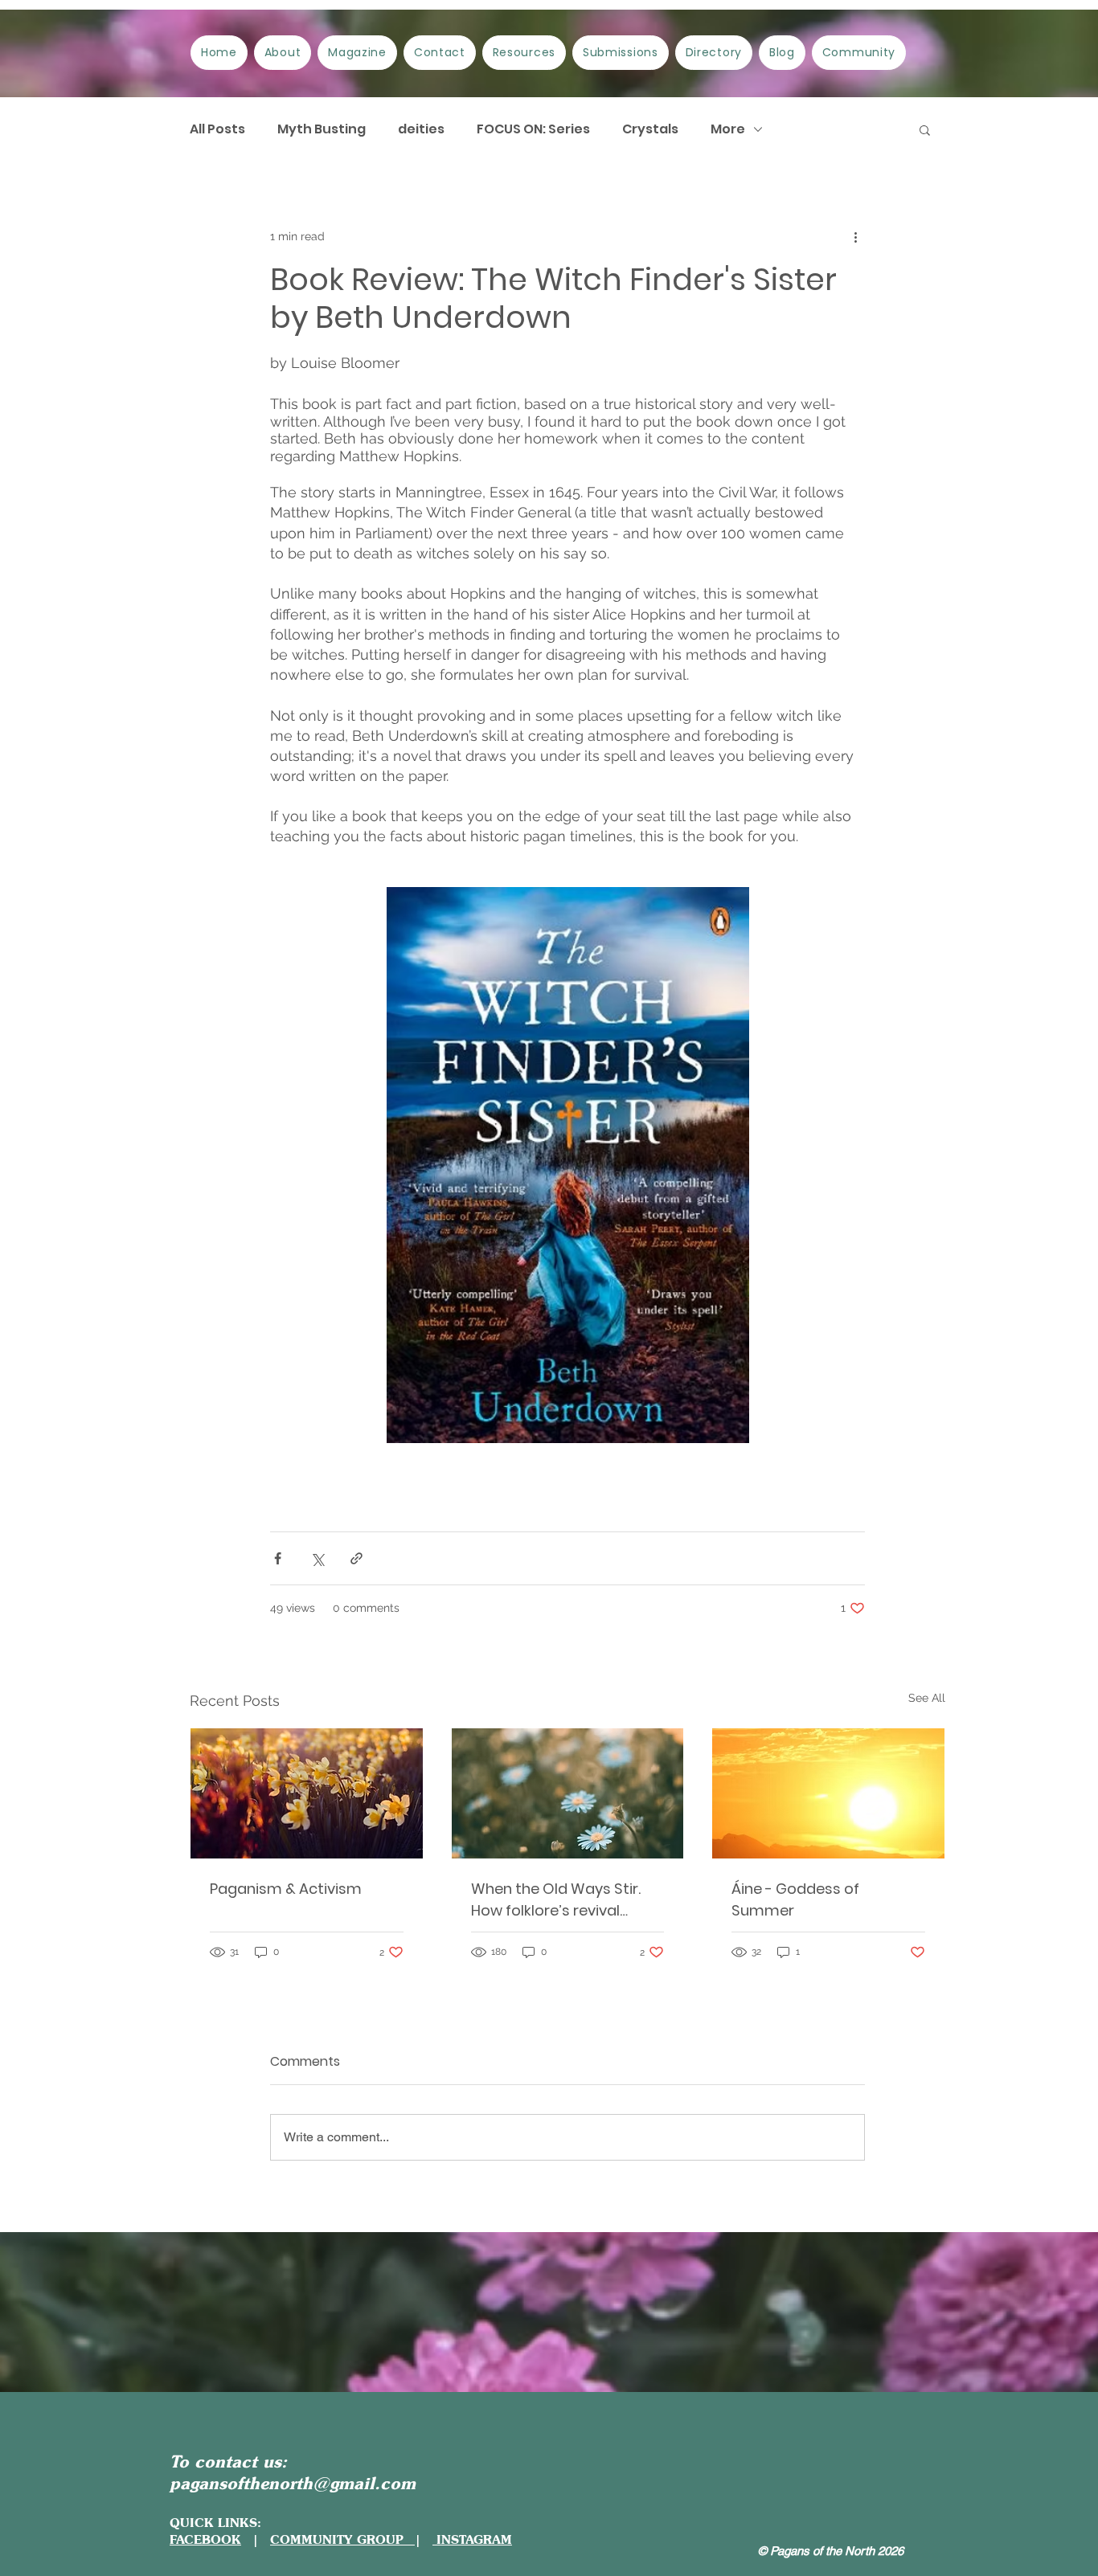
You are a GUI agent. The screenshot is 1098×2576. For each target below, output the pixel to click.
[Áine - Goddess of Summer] (828, 1793)
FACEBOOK (205, 2539)
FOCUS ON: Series (533, 129)
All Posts (217, 129)
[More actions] (855, 236)
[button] (925, 129)
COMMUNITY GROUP (342, 2539)
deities (421, 129)
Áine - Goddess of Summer (795, 1899)
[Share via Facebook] (278, 1558)
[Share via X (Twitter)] (317, 1558)
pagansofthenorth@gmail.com (293, 2483)
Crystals (650, 129)
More (728, 129)
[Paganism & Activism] (307, 1793)
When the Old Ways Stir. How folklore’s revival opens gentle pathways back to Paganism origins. (563, 1900)
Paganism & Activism (286, 1889)
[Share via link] (356, 1558)
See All (927, 1698)
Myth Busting (322, 129)
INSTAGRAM (472, 2539)
